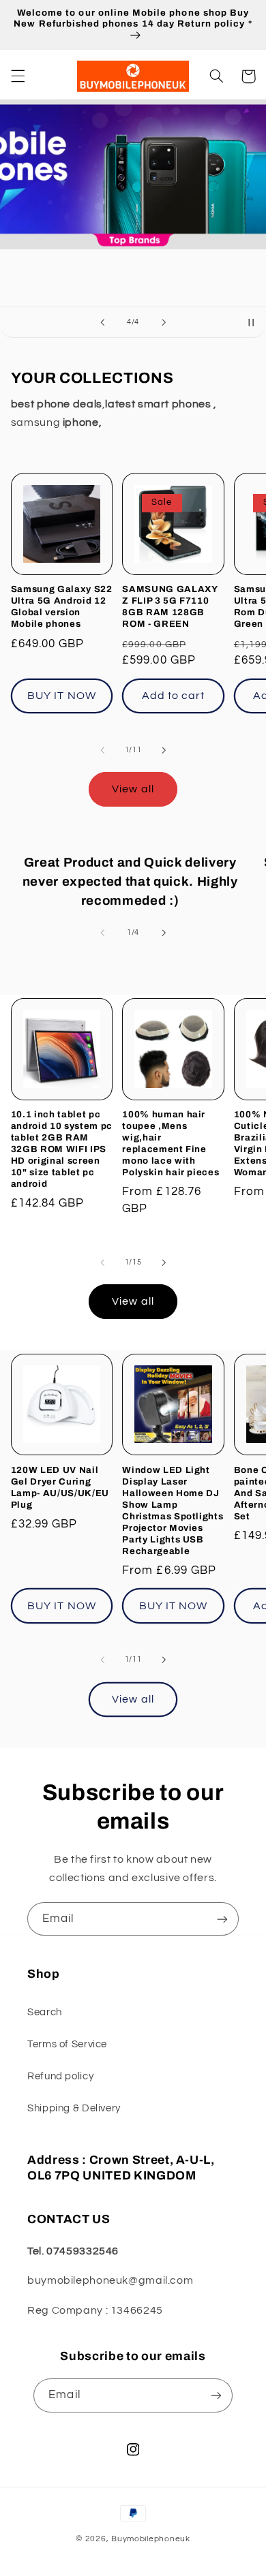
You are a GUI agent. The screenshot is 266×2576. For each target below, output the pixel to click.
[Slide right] (164, 750)
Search (45, 2012)
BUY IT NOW (62, 696)
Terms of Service (67, 2044)
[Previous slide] (102, 322)
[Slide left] (102, 750)
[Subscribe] (222, 1919)
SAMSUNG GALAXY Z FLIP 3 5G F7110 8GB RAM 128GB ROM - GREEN (169, 606)
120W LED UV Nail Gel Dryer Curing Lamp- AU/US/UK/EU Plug (60, 1487)
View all (133, 789)
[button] (18, 76)
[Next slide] (164, 322)
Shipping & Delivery (74, 2108)
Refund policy (60, 2076)
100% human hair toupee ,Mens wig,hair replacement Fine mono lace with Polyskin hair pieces (171, 1143)
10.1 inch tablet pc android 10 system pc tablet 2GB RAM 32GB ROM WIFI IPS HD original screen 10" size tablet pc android (62, 1149)
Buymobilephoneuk (151, 2539)
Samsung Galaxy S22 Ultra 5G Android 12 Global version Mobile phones (62, 606)
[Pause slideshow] (251, 322)
